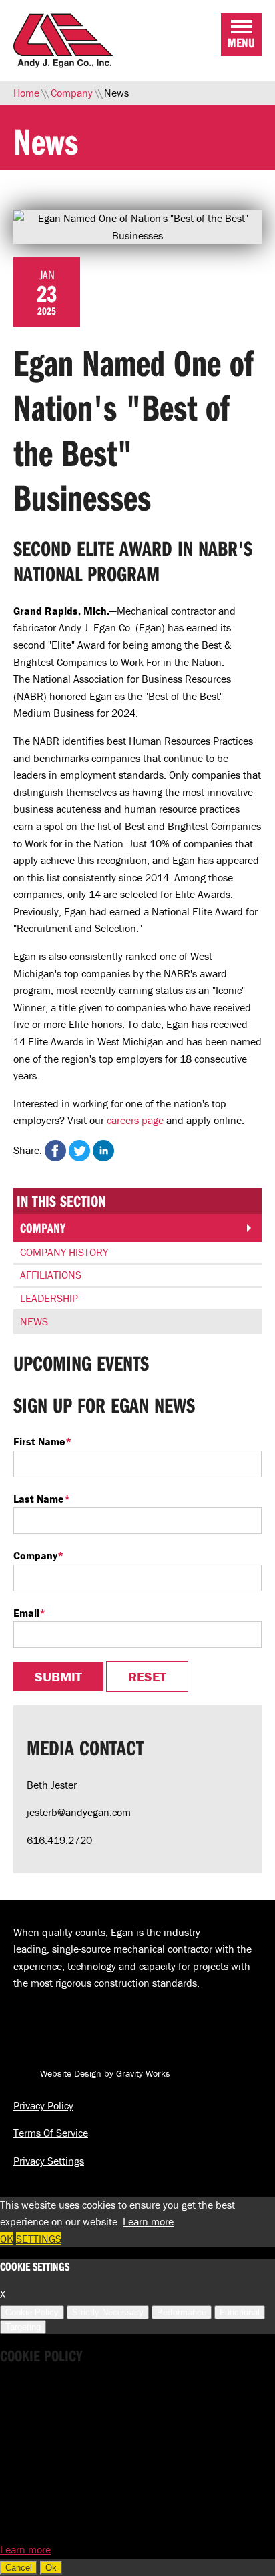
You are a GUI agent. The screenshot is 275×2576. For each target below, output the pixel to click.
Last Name (42, 1499)
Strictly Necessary (108, 2312)
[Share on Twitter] (79, 1151)
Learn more (148, 2221)
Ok (51, 2568)
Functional (240, 2312)
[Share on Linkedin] (103, 1151)
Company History (64, 1252)
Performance (182, 2312)
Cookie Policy (32, 2312)
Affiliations (51, 1275)
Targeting (23, 2327)
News (34, 1321)
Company (43, 1228)
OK (7, 2239)
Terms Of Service (51, 2133)
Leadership (49, 1298)
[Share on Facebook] (55, 1151)
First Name (42, 1441)
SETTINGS (39, 2239)
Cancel (19, 2568)
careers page (135, 1120)
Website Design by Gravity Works (104, 2073)
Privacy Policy (43, 2105)
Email (29, 1613)
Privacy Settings (49, 2161)
